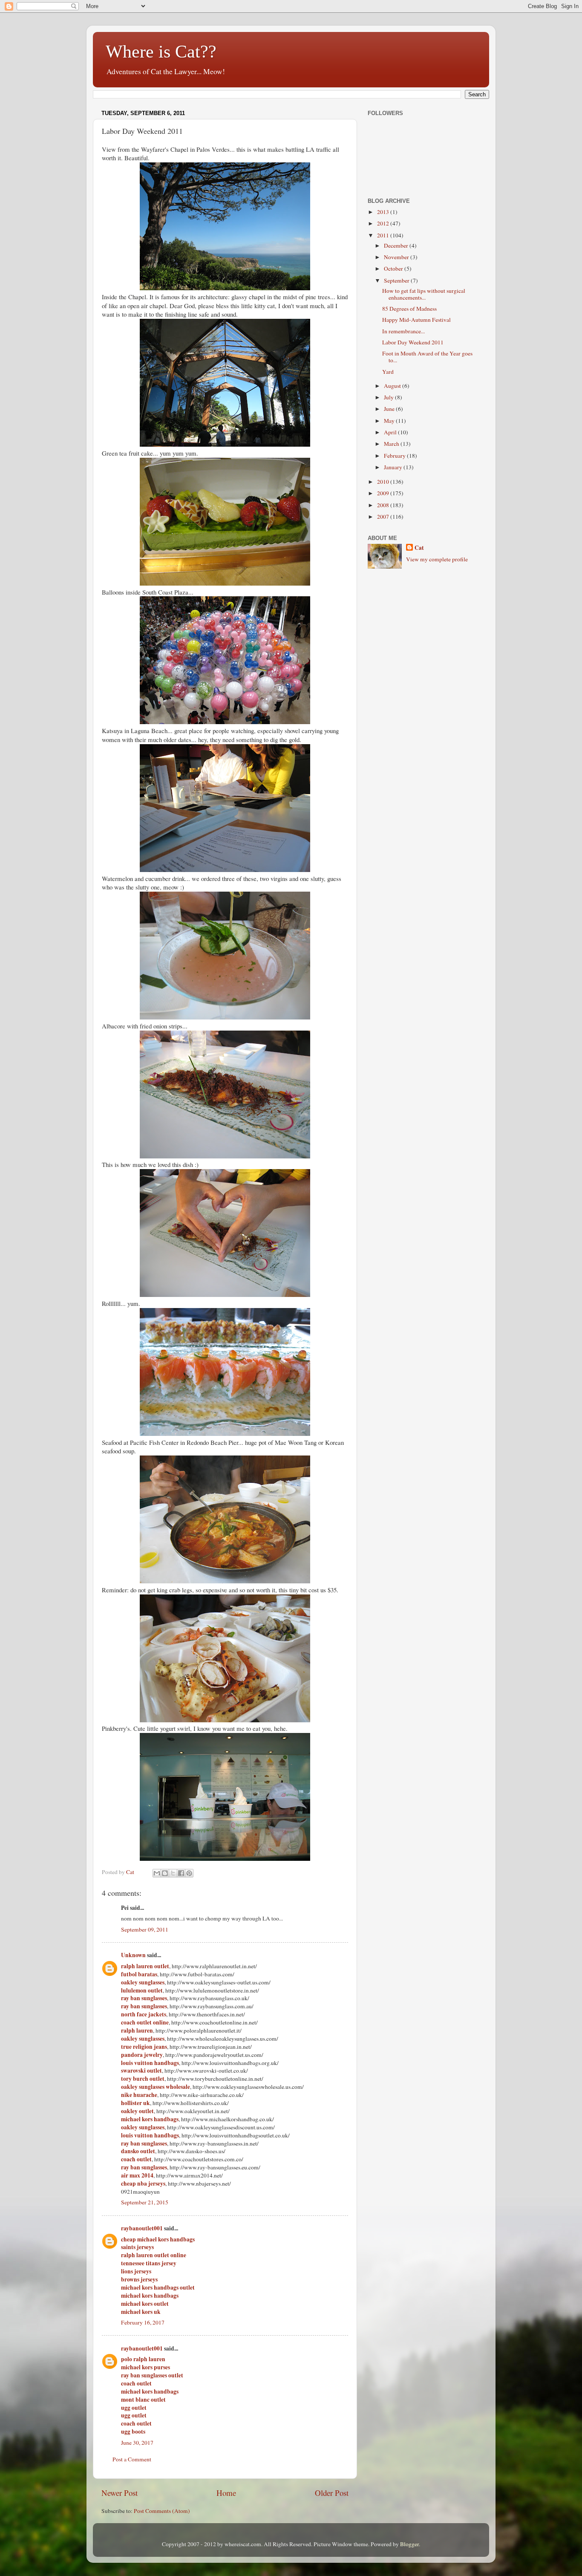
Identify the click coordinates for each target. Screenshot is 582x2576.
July (389, 397)
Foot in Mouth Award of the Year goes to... (427, 357)
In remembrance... (403, 331)
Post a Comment (132, 2459)
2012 (384, 223)
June (390, 409)
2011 (384, 235)
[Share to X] (173, 1873)
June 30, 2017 (137, 2443)
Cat (419, 548)
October (394, 269)
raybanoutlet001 (142, 2228)
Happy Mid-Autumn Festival (416, 320)
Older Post (332, 2493)
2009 (384, 493)
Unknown (133, 1955)
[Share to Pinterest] (189, 1873)
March (392, 444)
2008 (384, 505)
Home (226, 2493)
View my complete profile (437, 559)
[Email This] (157, 1873)
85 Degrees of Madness (409, 309)
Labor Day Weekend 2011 (413, 342)
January (394, 467)
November (397, 257)
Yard (388, 372)
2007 (384, 517)
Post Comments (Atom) (162, 2511)
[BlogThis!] (165, 1873)
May (390, 421)
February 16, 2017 (143, 2322)
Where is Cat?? (161, 52)
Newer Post (120, 2493)
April (391, 432)
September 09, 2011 (145, 1929)
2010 (384, 482)
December (397, 245)
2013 (384, 212)
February (395, 456)
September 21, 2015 (145, 2202)
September (397, 280)
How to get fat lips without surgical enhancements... (424, 294)
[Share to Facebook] (181, 1873)
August (393, 386)
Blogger (409, 2544)
